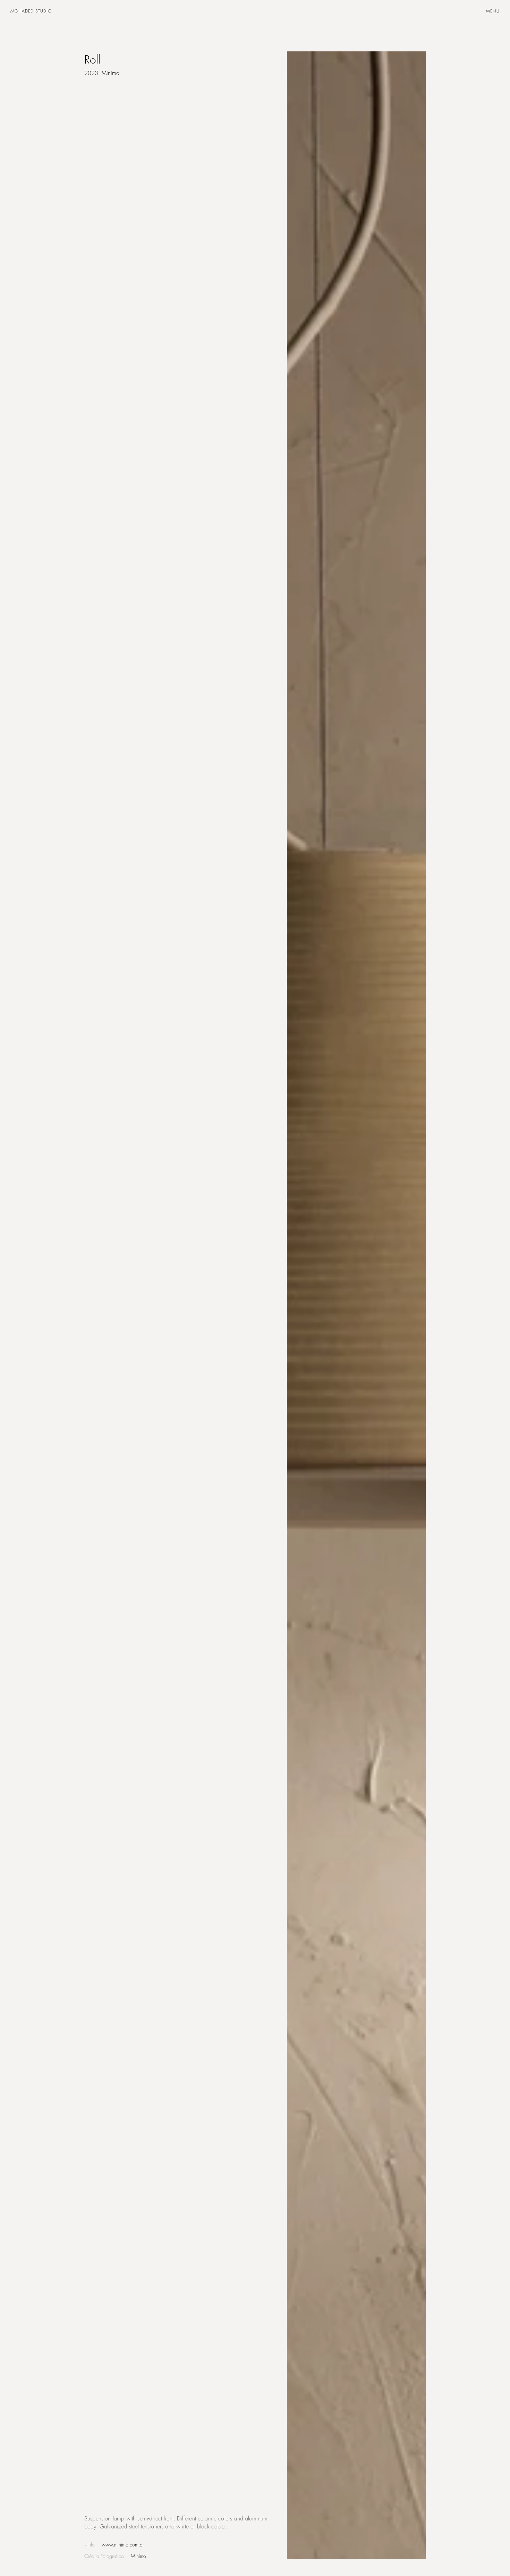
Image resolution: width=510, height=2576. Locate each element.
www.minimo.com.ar (123, 2545)
